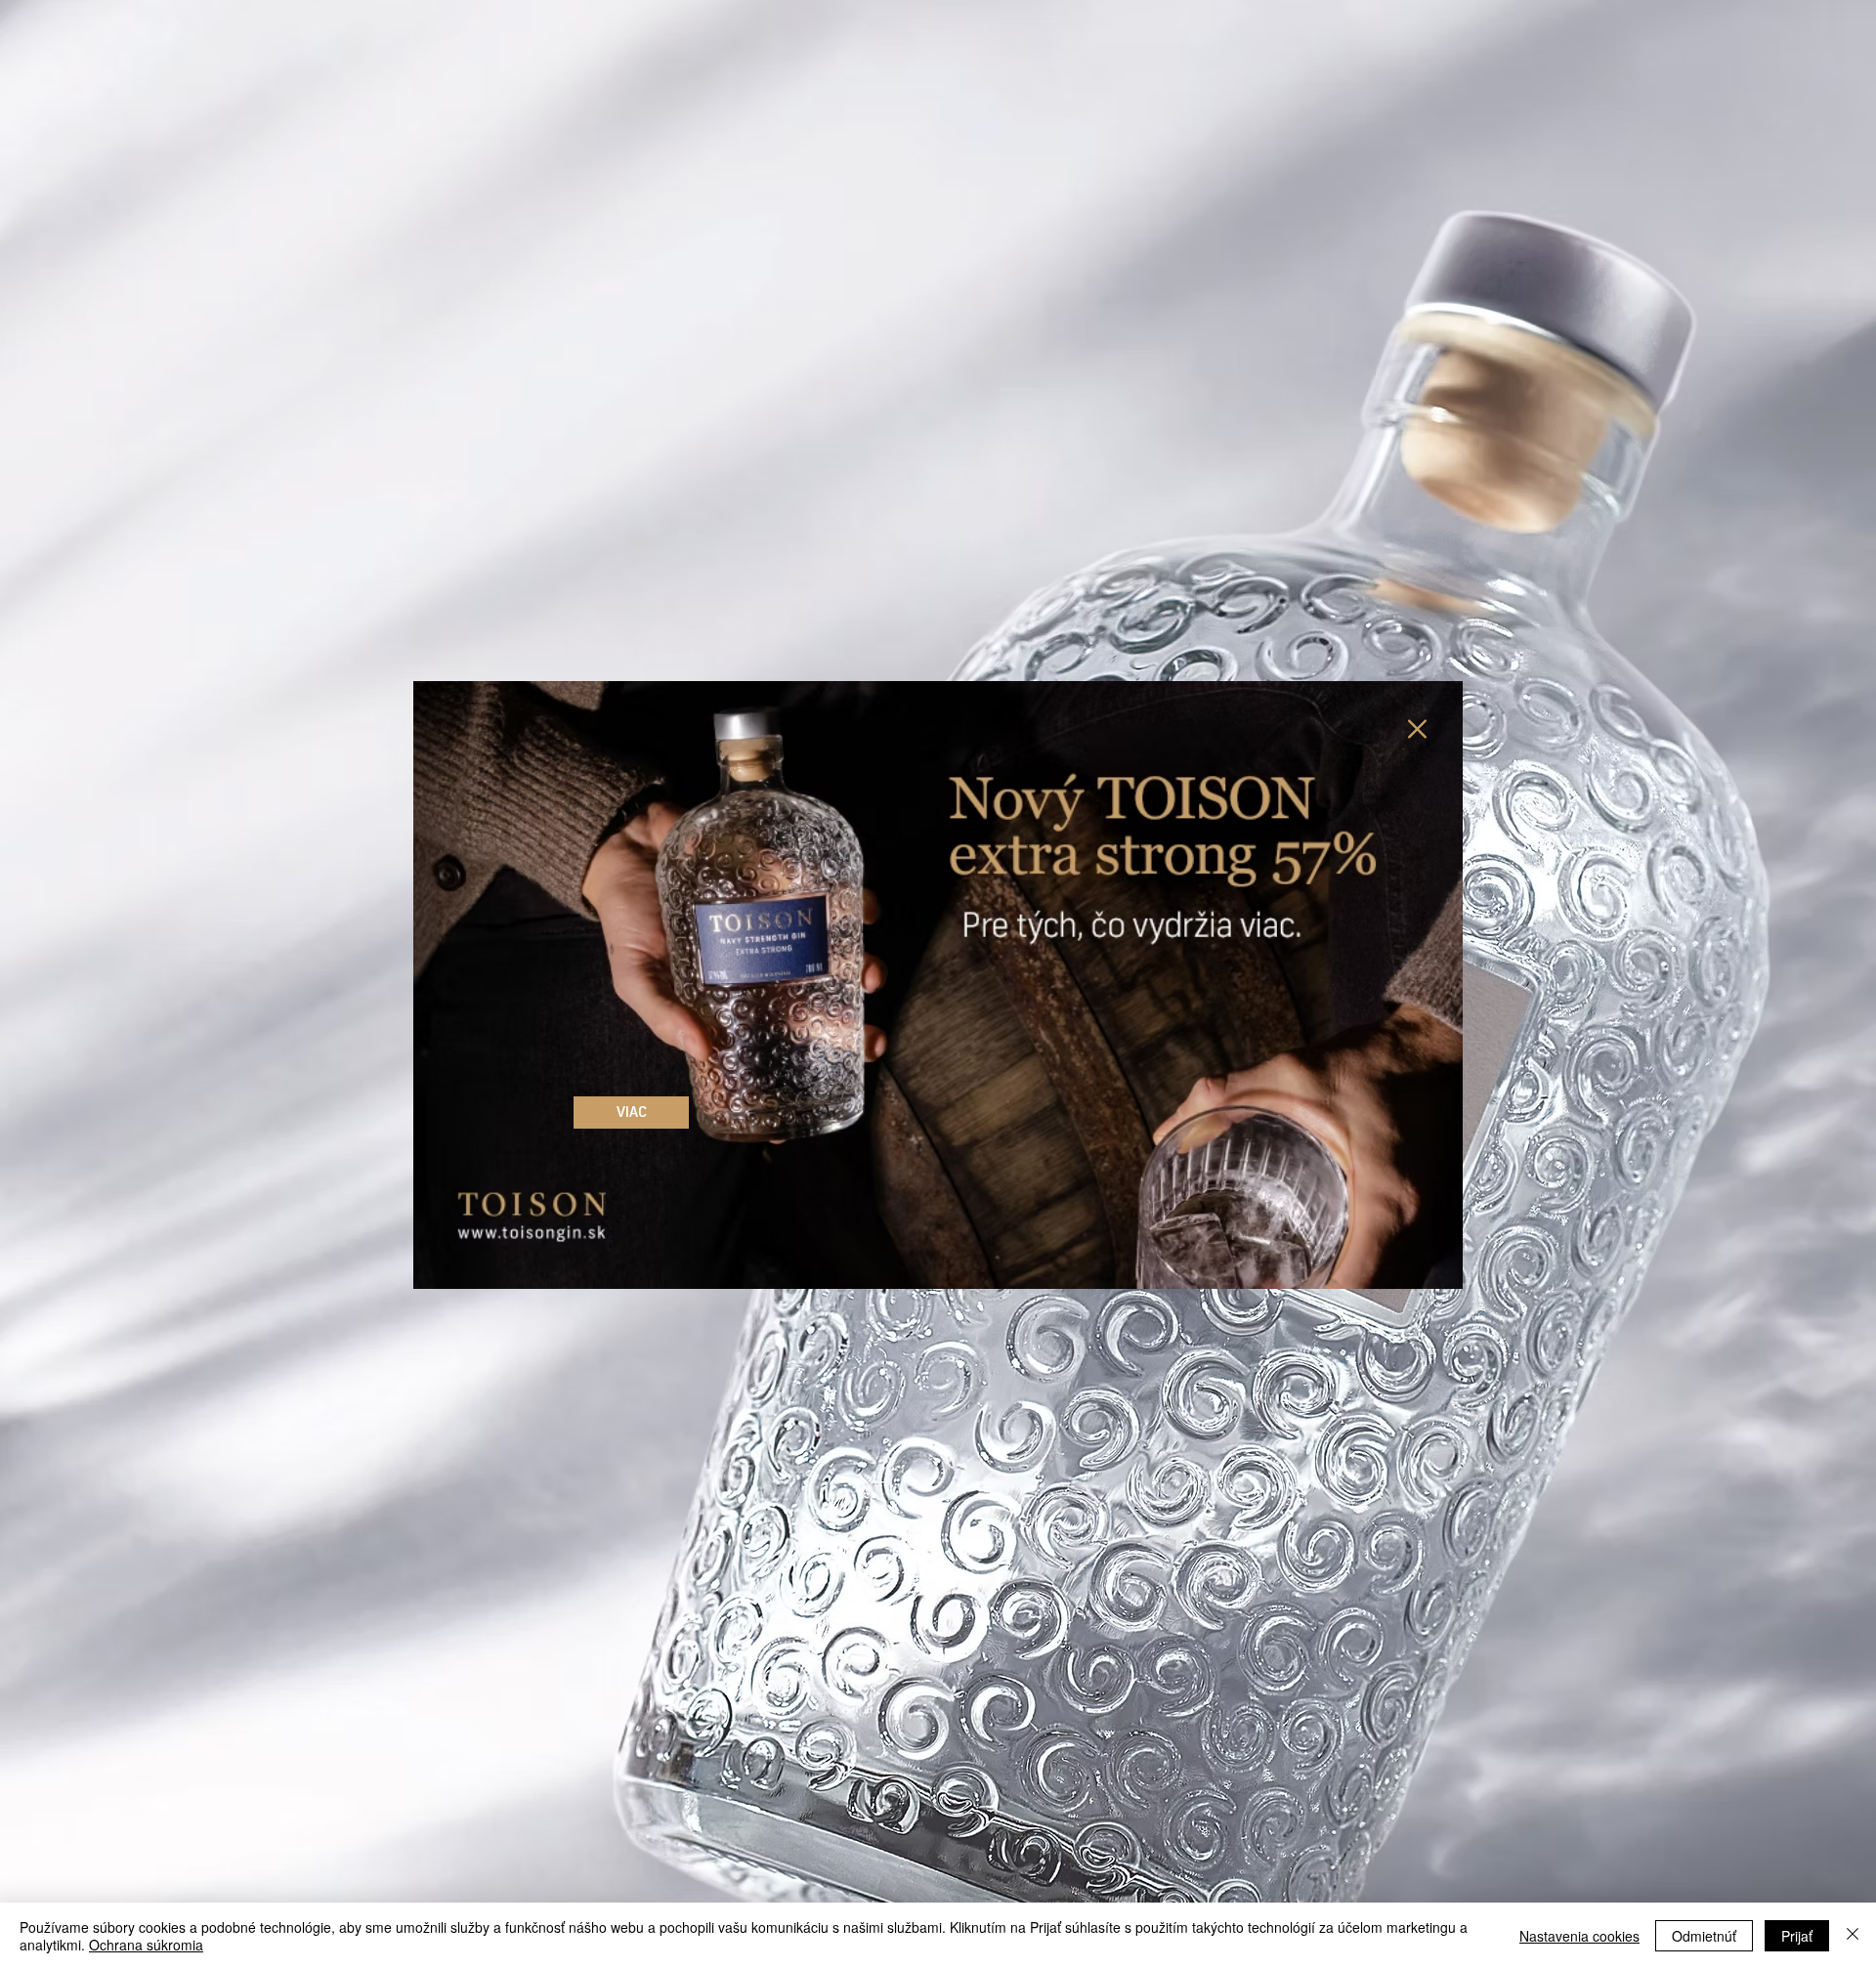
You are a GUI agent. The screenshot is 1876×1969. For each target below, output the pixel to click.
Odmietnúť (1704, 1936)
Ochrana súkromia (146, 1945)
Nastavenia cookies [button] (1579, 1936)
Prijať (1797, 1936)
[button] (1417, 729)
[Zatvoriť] (1853, 1936)
